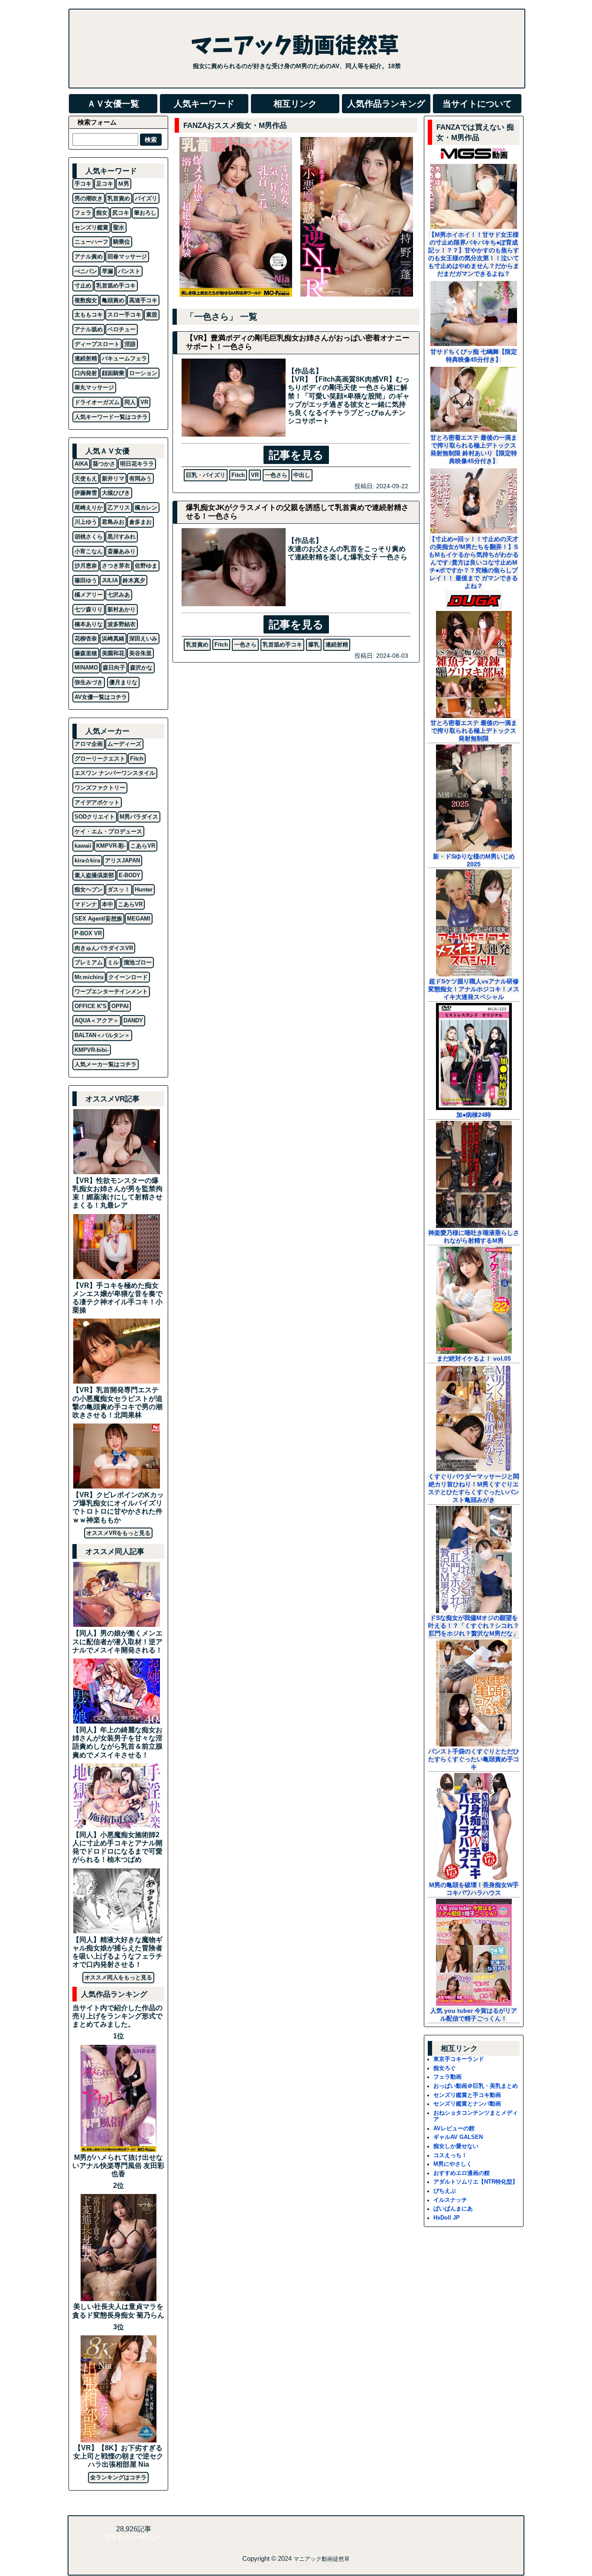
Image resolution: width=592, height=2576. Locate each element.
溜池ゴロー (138, 962)
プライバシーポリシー (133, 2537)
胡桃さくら (89, 537)
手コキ (83, 184)
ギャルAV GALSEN (458, 2137)
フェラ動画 (447, 2077)
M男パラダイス (139, 817)
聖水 (119, 227)
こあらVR (143, 846)
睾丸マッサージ (94, 387)
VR (255, 475)
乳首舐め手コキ (282, 645)
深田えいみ (143, 638)
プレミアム (89, 962)
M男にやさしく (453, 2164)
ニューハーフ (91, 242)
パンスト (129, 271)
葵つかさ (104, 464)
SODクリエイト (95, 817)
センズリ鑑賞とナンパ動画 (467, 2104)
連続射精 (337, 645)
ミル (113, 962)
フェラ (83, 213)
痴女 (102, 213)
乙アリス (119, 508)
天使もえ (86, 478)
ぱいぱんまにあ (453, 2209)
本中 (107, 904)
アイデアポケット (97, 802)
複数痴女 (86, 300)
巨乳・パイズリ (206, 475)
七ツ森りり (89, 609)
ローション (143, 373)
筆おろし (145, 213)
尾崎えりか (89, 508)
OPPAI (120, 1006)
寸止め (83, 286)
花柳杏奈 (86, 638)
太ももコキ (89, 315)
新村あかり (122, 609)
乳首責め (197, 645)
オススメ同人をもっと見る (118, 1977)
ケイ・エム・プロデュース (108, 831)
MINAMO (86, 668)
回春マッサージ (127, 256)
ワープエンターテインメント (111, 991)
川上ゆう (86, 522)
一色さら (276, 475)
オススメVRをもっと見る (118, 1533)
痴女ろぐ (445, 2068)
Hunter (144, 890)
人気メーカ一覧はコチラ (106, 1064)
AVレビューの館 (454, 2128)
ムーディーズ (124, 744)
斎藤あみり (122, 551)
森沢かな (141, 668)
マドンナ (86, 904)
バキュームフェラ (124, 358)
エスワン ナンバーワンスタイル (115, 773)
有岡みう (140, 478)
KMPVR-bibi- (92, 1050)
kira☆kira (87, 860)
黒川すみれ (122, 537)
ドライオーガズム (97, 402)
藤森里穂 (86, 653)
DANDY (133, 1020)
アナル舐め (89, 329)
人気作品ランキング (386, 104)
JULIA (110, 580)
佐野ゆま (146, 566)
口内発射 (86, 373)
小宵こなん (89, 551)
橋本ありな (89, 624)
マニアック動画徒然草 (322, 2559)
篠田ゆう (86, 580)
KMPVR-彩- (111, 846)
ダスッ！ (119, 890)
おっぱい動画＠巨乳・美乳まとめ (476, 2086)
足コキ (105, 184)
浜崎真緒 (113, 638)
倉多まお (140, 522)
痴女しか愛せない (456, 2146)
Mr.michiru (89, 977)
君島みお (113, 522)
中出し (302, 475)
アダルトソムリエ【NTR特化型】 (476, 2182)
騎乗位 (122, 242)
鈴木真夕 (134, 580)
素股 (152, 315)
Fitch (238, 475)
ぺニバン (86, 271)
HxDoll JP (447, 2218)
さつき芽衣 (116, 566)
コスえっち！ (450, 2155)
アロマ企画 (89, 744)
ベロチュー (122, 329)
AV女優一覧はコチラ (101, 697)
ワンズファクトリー (100, 788)
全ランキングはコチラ (118, 2477)
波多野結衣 (122, 624)
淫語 (130, 344)
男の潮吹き (89, 198)
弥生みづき (89, 682)
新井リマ (113, 478)
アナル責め (89, 256)
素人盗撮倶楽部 (94, 875)
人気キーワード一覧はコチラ (111, 417)
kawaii (83, 846)
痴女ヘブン (89, 890)
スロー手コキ (124, 315)
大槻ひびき (116, 493)
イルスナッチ (450, 2200)
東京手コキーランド (459, 2059)
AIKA (81, 464)
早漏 (107, 271)
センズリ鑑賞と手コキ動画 (467, 2095)
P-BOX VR (88, 933)
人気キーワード (204, 104)
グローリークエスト (100, 759)
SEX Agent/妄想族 (98, 919)
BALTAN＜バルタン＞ (102, 1035)
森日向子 (114, 668)
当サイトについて (477, 104)
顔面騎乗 (113, 373)
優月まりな (123, 682)
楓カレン (146, 508)
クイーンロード (128, 977)
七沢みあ (119, 595)
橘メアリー (89, 595)
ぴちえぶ (445, 2191)
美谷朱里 (140, 653)
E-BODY (130, 875)
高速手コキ (143, 300)
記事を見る (296, 455)
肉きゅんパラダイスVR (104, 948)
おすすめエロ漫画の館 (462, 2173)
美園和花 (113, 653)
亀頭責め (113, 300)
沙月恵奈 (86, 566)
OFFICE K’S (91, 1006)
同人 (130, 402)
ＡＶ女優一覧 (113, 104)
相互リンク (295, 104)
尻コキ (121, 213)
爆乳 (314, 645)
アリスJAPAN (122, 860)
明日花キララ (137, 464)
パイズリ (146, 198)
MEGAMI (139, 919)
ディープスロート (97, 344)
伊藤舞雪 (86, 493)
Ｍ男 (124, 184)
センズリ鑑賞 (91, 227)
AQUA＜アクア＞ (97, 1020)
